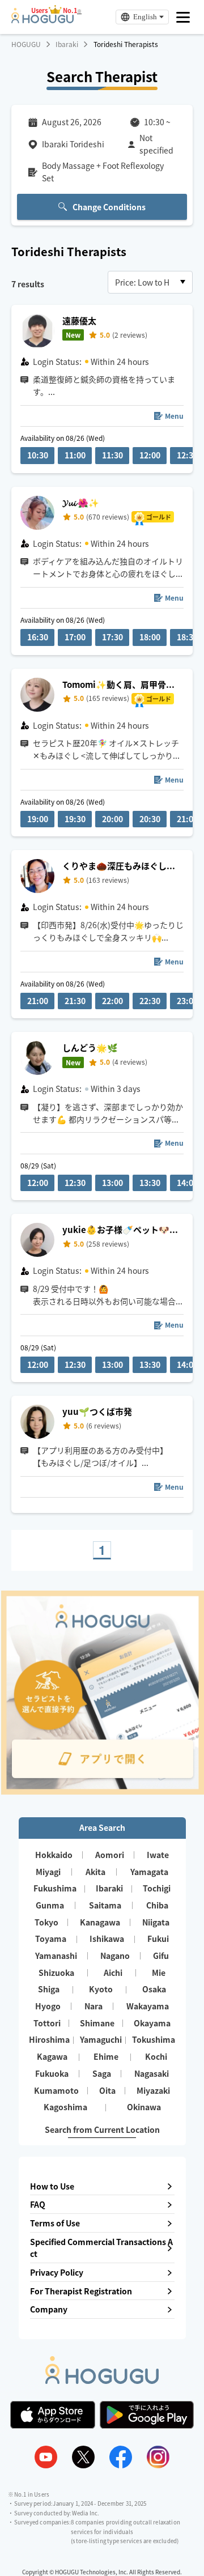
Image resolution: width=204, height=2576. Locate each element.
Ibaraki (67, 44)
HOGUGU (26, 44)
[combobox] (150, 282)
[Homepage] (42, 20)
